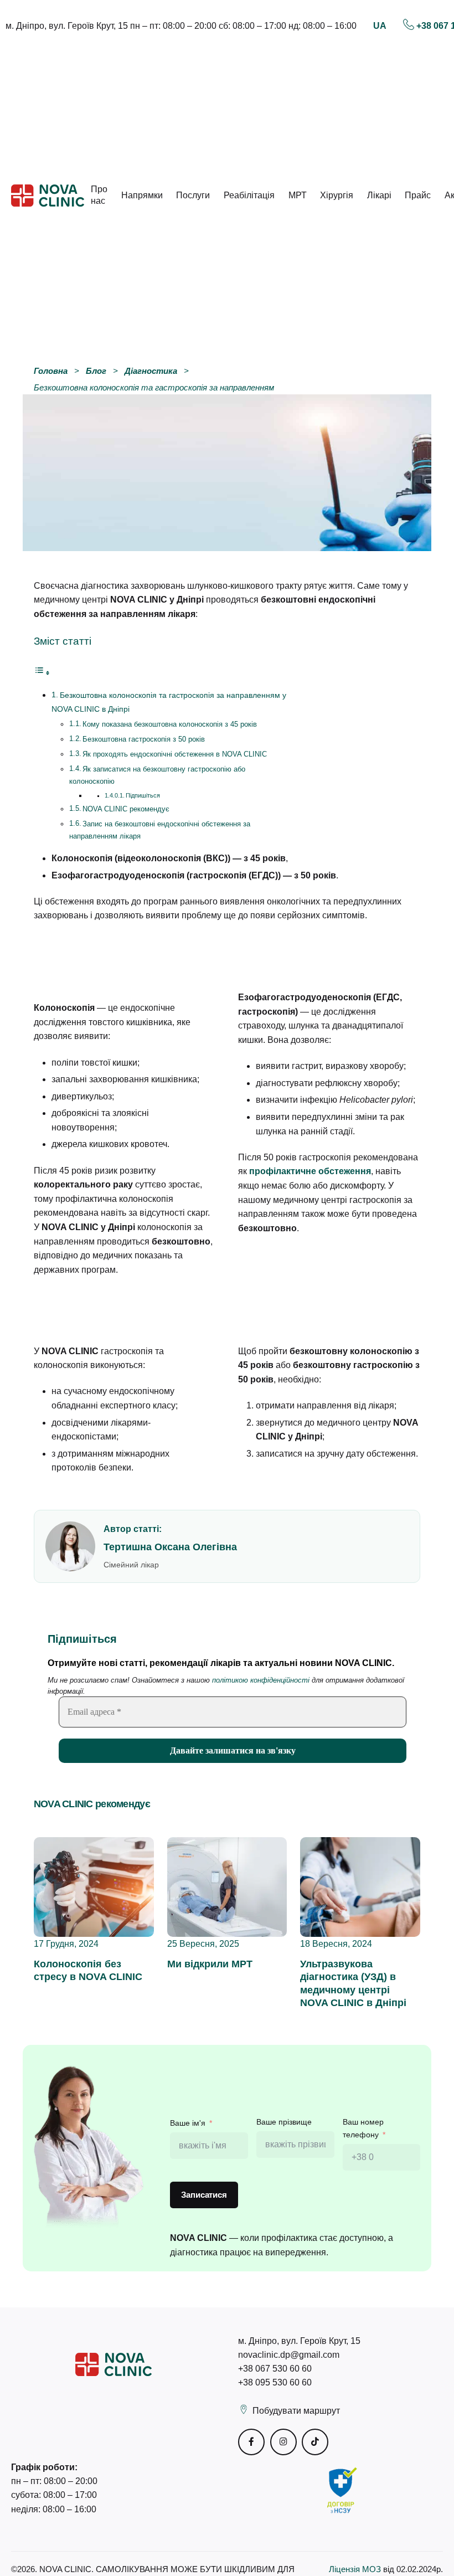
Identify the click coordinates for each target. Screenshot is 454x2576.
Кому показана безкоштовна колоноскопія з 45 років (170, 724)
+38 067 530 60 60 (275, 2369)
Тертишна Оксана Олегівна (170, 1547)
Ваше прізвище (284, 2122)
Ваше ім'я (188, 2123)
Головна (51, 371)
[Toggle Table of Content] (42, 673)
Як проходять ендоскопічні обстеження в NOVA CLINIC (175, 754)
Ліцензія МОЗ (356, 2569)
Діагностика (151, 371)
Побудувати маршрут (296, 2411)
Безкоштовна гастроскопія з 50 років (144, 739)
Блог (96, 371)
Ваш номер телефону (363, 2128)
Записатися (204, 2195)
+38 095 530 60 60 (275, 2382)
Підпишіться (143, 795)
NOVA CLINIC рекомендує (126, 809)
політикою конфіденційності (261, 1680)
